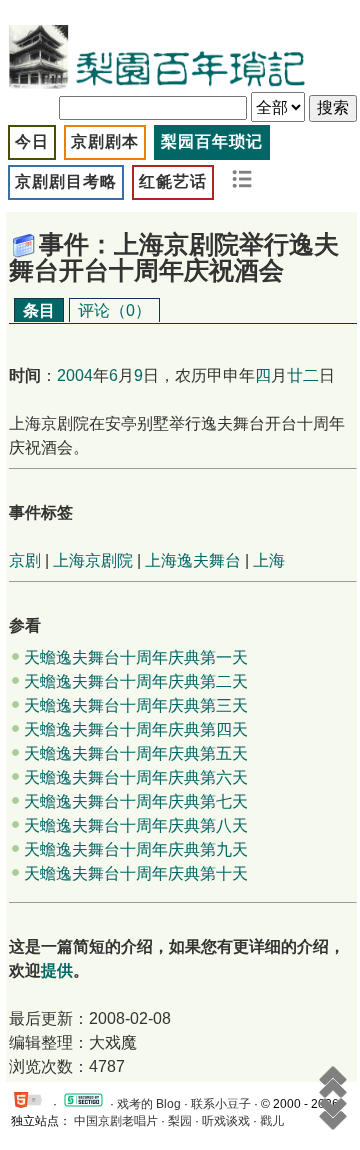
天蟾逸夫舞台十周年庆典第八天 (136, 825)
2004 (75, 375)
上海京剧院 (93, 560)
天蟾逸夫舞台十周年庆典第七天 (136, 801)
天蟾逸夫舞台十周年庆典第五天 (136, 753)
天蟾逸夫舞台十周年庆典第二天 (136, 681)
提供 (57, 970)
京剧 (25, 560)
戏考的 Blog (149, 1104)
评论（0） (114, 310)
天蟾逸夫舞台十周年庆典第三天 (136, 705)
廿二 (303, 375)
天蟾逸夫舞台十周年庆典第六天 (136, 777)
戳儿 (272, 1121)
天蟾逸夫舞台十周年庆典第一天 (136, 657)
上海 (269, 560)
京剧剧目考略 (66, 181)
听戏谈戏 (226, 1121)
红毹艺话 (173, 181)
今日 (32, 141)
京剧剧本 (105, 141)
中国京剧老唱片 (116, 1121)
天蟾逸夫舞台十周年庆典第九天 (136, 849)
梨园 (180, 1121)
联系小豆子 (221, 1104)
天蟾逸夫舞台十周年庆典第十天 (136, 873)
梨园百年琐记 (212, 141)
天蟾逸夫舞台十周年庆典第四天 (136, 729)
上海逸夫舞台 (193, 560)
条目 (39, 310)
